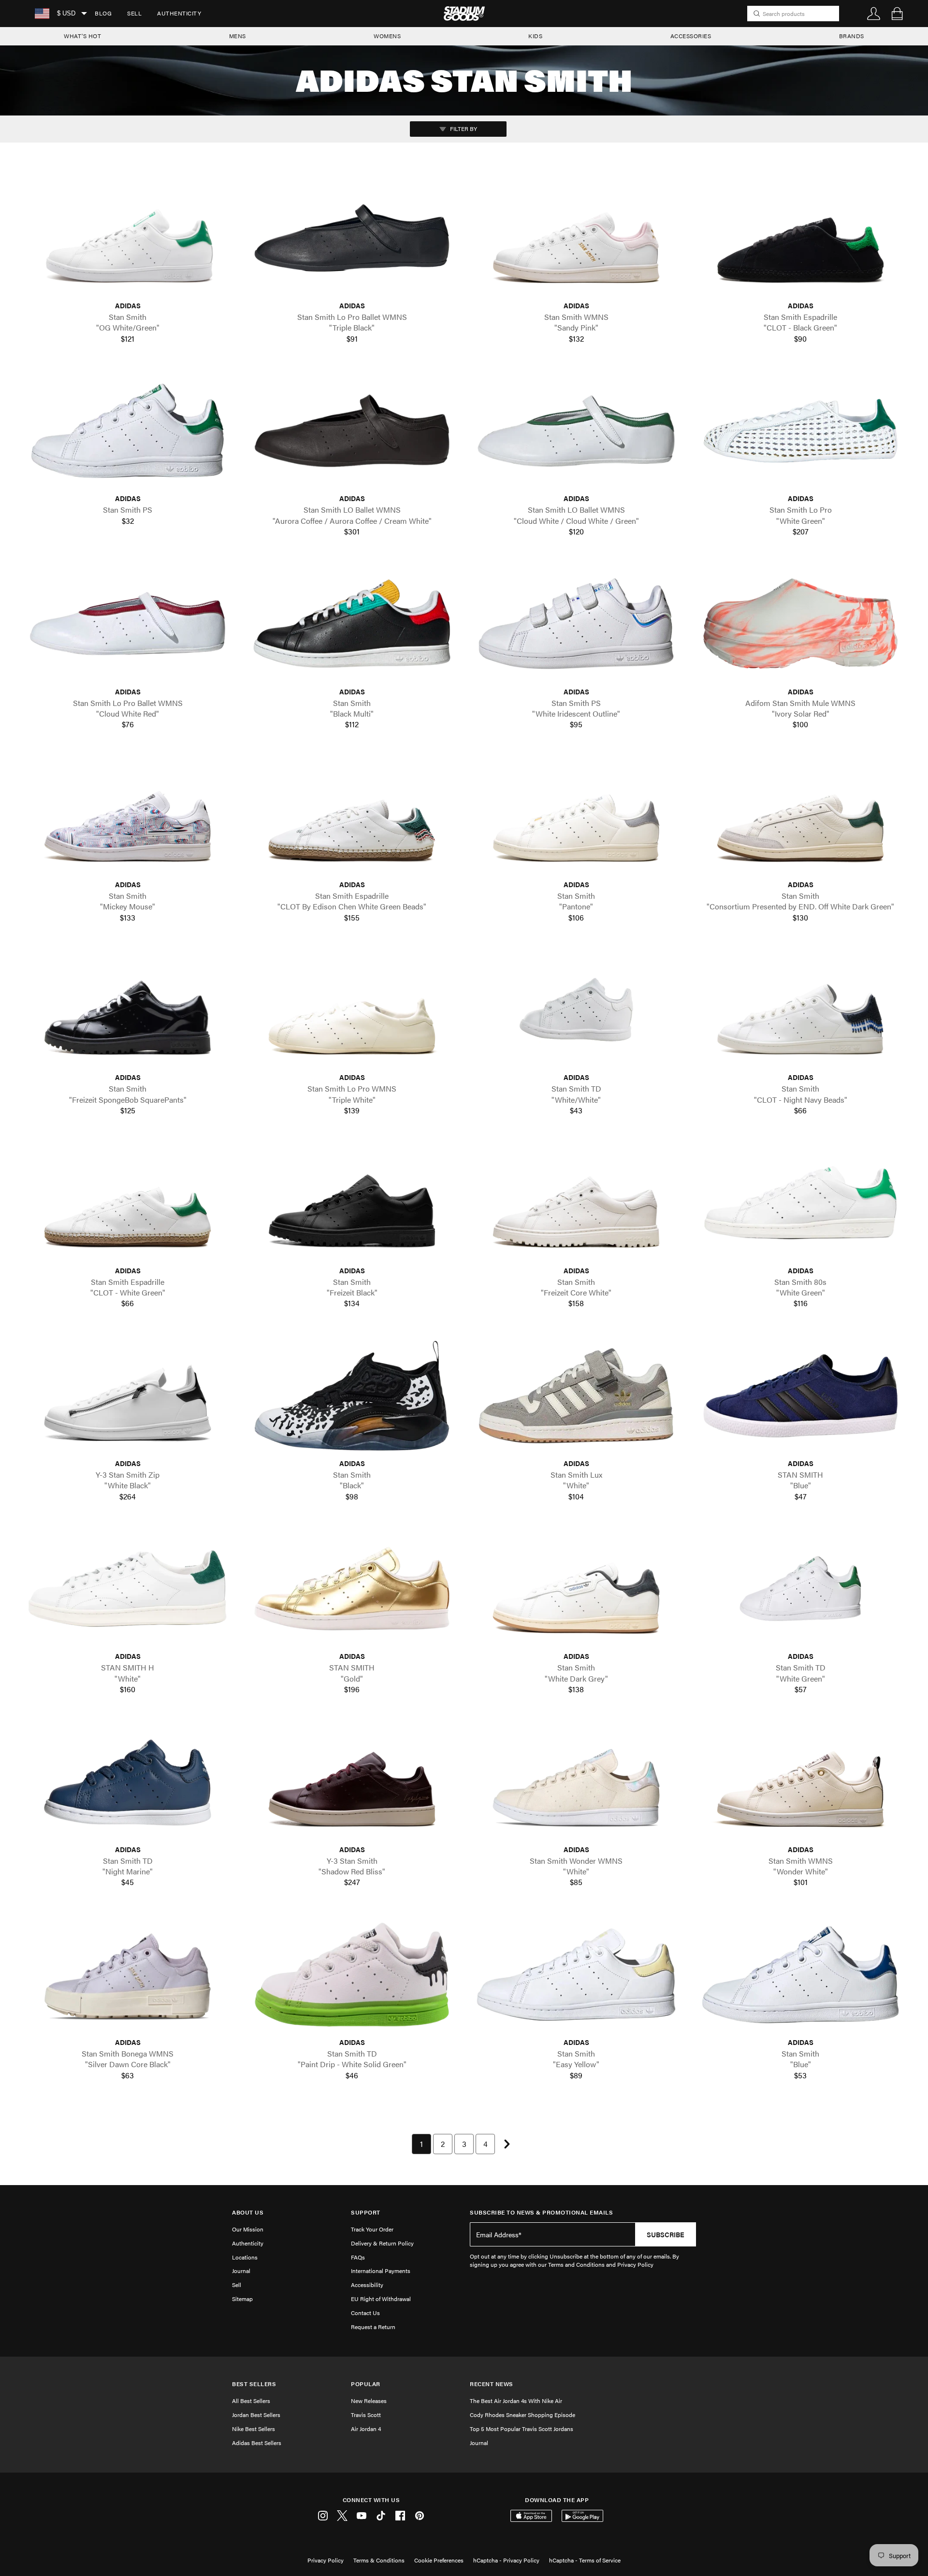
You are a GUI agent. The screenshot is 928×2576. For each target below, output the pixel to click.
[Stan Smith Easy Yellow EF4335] (576, 1975)
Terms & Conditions (379, 2560)
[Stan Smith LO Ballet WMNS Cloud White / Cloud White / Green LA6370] (576, 431)
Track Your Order (372, 2229)
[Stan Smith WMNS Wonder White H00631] (800, 1781)
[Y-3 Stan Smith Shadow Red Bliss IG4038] (352, 1781)
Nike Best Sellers (254, 2429)
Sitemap (242, 2299)
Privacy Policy (326, 2560)
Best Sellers (254, 2384)
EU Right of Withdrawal (381, 2299)
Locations (245, 2257)
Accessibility (367, 2285)
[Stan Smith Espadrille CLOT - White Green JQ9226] (128, 1202)
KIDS (535, 36)
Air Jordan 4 (366, 2429)
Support (366, 2212)
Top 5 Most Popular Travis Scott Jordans (522, 2429)
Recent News (492, 2384)
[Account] (874, 14)
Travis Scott (366, 2415)
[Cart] (897, 14)
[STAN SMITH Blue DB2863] (800, 1396)
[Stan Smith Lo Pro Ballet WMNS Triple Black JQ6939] (352, 238)
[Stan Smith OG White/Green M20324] (128, 238)
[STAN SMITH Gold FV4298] (352, 1589)
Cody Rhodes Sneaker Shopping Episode (522, 2415)
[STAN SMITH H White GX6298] (128, 1589)
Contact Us (365, 2313)
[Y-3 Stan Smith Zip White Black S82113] (128, 1396)
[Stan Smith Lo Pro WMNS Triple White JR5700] (352, 1010)
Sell (134, 13)
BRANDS (852, 36)
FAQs (358, 2257)
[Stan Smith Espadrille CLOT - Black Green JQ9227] (800, 238)
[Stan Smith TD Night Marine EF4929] (128, 1781)
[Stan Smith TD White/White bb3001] (576, 1010)
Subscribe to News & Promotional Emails (541, 2212)
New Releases (369, 2401)
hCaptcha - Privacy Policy (506, 2560)
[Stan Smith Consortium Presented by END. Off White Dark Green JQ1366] (800, 817)
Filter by (463, 129)
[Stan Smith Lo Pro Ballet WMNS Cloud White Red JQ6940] (128, 624)
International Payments (381, 2271)
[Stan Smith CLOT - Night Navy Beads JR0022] (800, 1010)
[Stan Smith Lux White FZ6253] (576, 1396)
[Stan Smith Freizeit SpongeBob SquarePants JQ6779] (128, 1010)
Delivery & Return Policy (382, 2243)
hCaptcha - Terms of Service (585, 2560)
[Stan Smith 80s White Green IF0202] (800, 1202)
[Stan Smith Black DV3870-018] (352, 1396)
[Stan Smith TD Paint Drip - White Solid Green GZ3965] (352, 1975)
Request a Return (373, 2327)
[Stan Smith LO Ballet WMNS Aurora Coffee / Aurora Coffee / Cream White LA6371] (352, 431)
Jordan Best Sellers (256, 2415)
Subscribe (666, 2234)
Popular (366, 2384)
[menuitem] (103, 14)
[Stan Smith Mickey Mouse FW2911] (128, 817)
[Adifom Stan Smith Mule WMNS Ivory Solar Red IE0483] (800, 624)
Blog (103, 13)
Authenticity (179, 13)
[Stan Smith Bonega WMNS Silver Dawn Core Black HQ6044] (128, 1975)
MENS (238, 36)
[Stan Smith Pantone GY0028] (576, 817)
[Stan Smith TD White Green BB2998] (800, 1589)
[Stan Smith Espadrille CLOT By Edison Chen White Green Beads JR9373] (352, 817)
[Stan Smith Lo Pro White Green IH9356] (800, 431)
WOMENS (387, 36)
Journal (241, 2271)
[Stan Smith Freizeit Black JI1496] (352, 1202)
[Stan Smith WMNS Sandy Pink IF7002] (576, 238)
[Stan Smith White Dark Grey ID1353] (576, 1589)
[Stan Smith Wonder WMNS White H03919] (576, 1781)
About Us (248, 2212)
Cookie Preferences (439, 2560)
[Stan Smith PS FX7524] (128, 431)
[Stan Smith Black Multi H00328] (352, 624)
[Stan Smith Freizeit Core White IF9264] (576, 1202)
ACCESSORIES (691, 36)
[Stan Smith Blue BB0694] (800, 1975)
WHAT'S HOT (82, 36)
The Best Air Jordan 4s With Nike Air (516, 2401)
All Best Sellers (251, 2401)
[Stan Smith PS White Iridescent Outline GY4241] (576, 624)
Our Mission (248, 2229)
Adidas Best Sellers (257, 2443)
